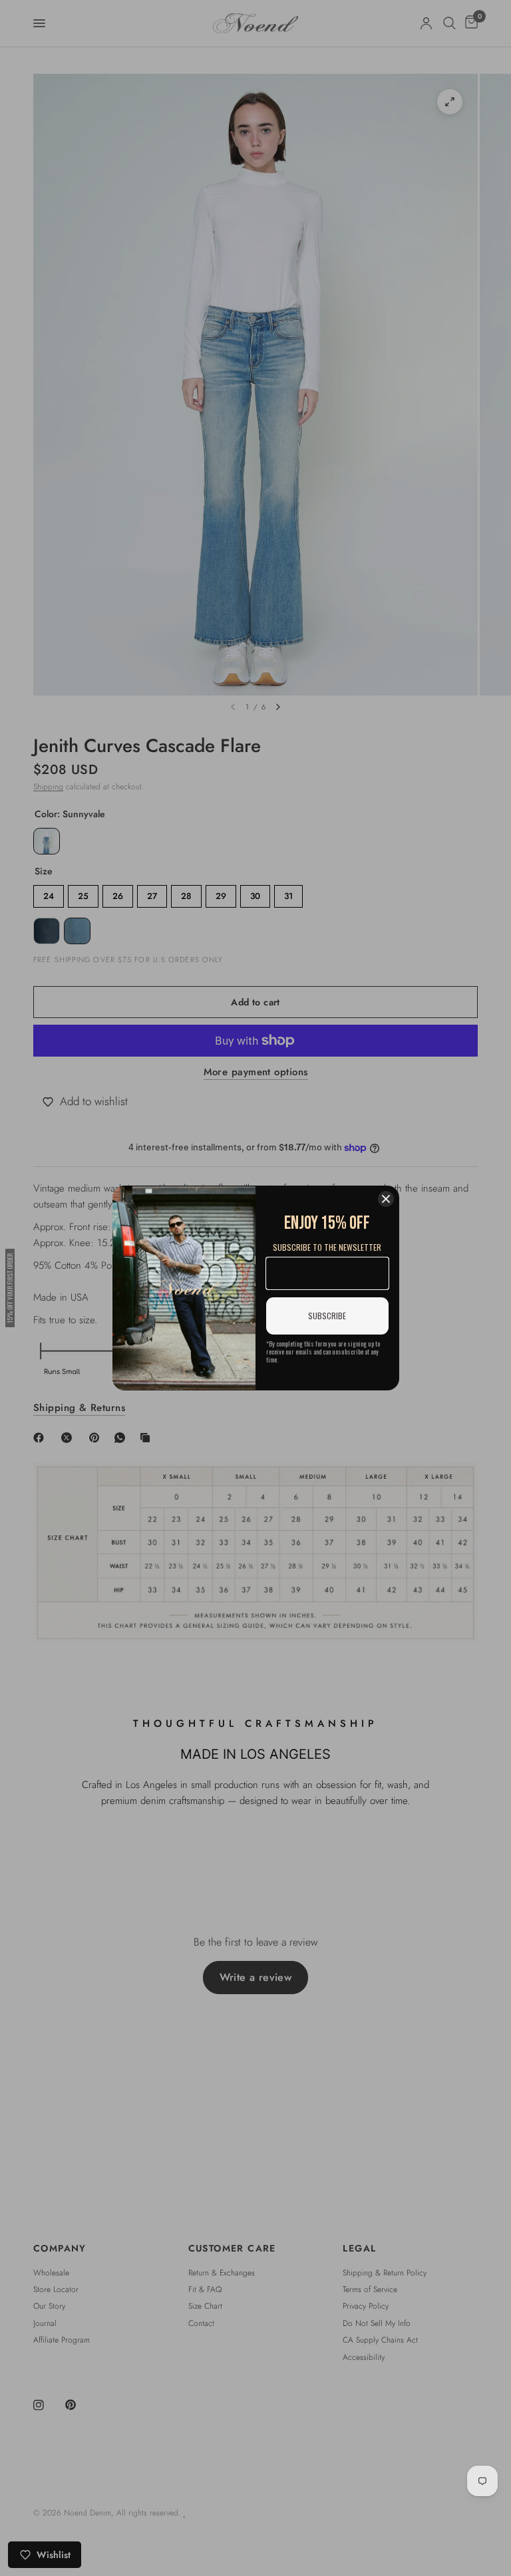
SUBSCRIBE (327, 1316)
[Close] (386, 1199)
